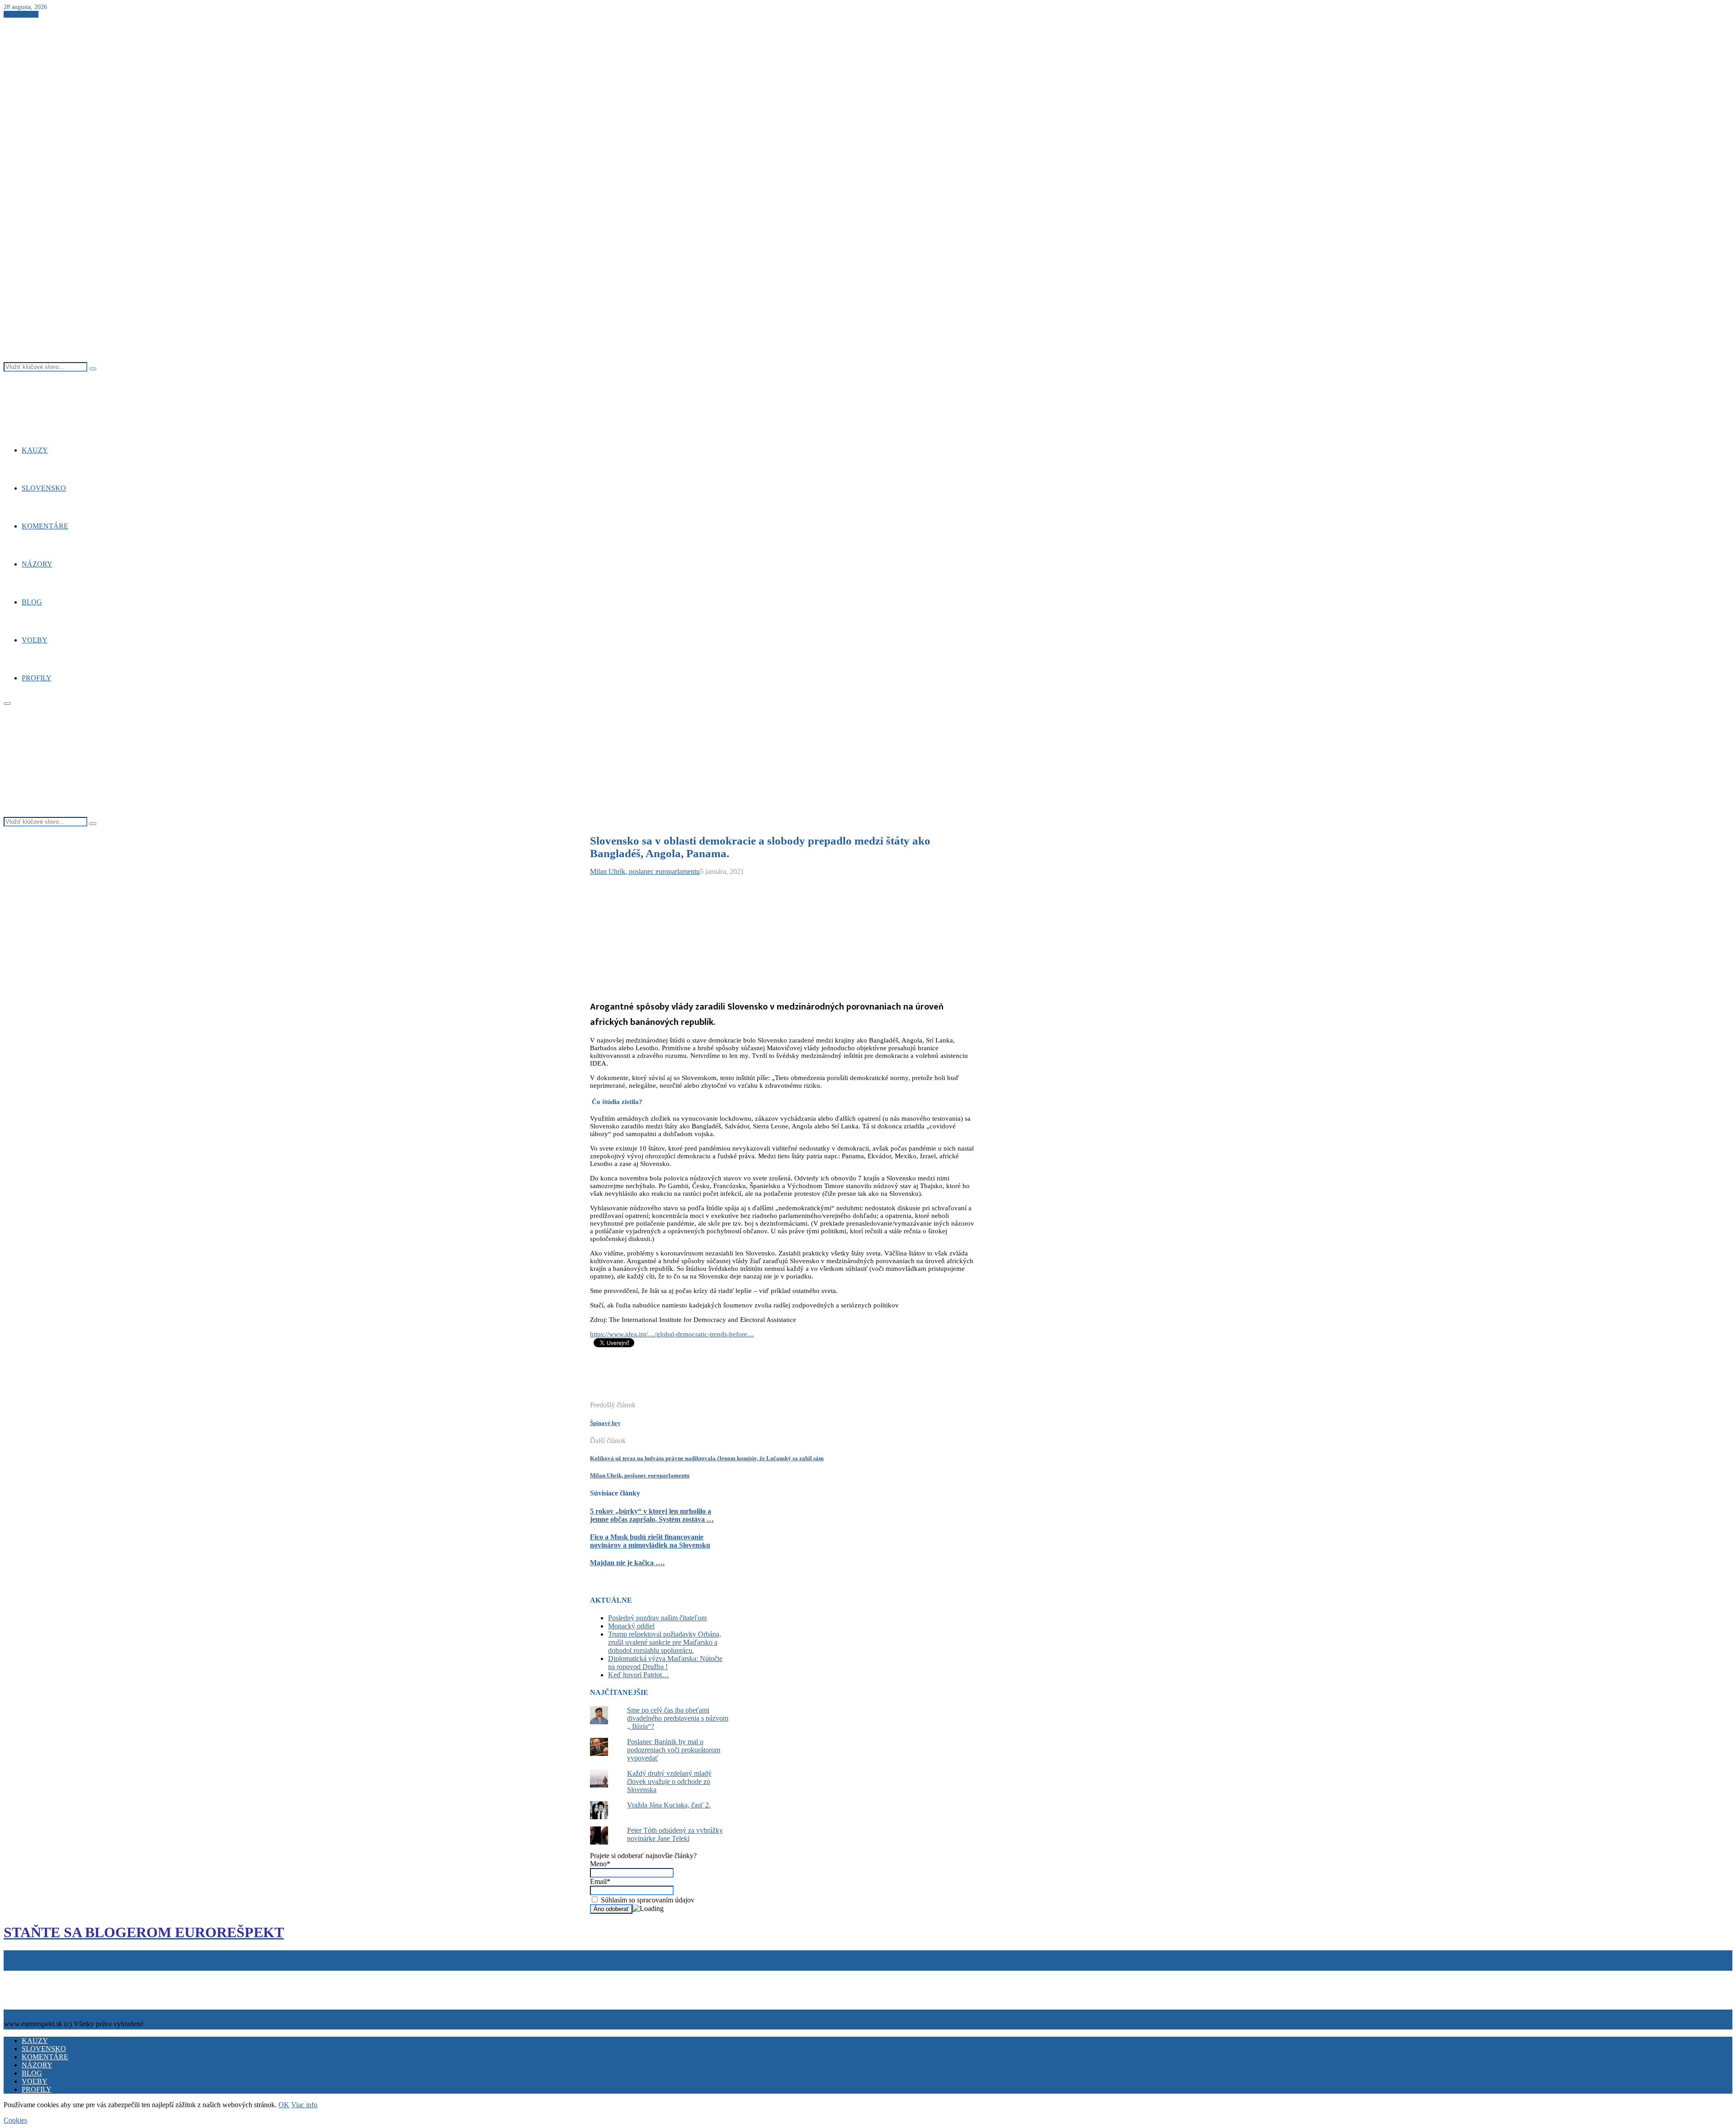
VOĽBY (35, 640)
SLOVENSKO (44, 488)
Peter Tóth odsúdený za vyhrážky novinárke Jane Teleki (675, 1834)
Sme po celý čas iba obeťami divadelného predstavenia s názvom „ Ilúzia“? (678, 1718)
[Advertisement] (755, 1379)
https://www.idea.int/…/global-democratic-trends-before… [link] (672, 1334)
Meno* (600, 1864)
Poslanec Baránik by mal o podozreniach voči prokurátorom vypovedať (674, 1750)
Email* (600, 1881)
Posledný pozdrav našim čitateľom (657, 1618)
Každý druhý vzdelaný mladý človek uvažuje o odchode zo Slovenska (669, 1781)
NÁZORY (37, 564)
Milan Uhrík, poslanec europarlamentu (645, 871)
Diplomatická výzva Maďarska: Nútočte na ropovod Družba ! (665, 1663)
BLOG (32, 602)
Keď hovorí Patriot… (639, 1675)
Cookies (47, 1975)
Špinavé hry (605, 1423)
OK (284, 2105)
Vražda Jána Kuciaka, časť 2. (669, 1805)
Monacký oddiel (631, 1626)
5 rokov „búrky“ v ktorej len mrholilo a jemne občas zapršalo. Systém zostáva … (652, 1515)
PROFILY (37, 678)
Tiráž (13, 1975)
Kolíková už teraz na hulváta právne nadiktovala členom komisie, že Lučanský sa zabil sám (707, 1458)
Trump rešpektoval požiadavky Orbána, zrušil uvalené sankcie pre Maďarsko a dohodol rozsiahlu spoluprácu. (665, 1642)
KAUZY (35, 450)
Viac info (304, 2105)
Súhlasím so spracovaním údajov (647, 1900)
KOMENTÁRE (45, 526)
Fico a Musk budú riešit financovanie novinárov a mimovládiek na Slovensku (650, 1541)
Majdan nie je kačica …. (627, 1563)
